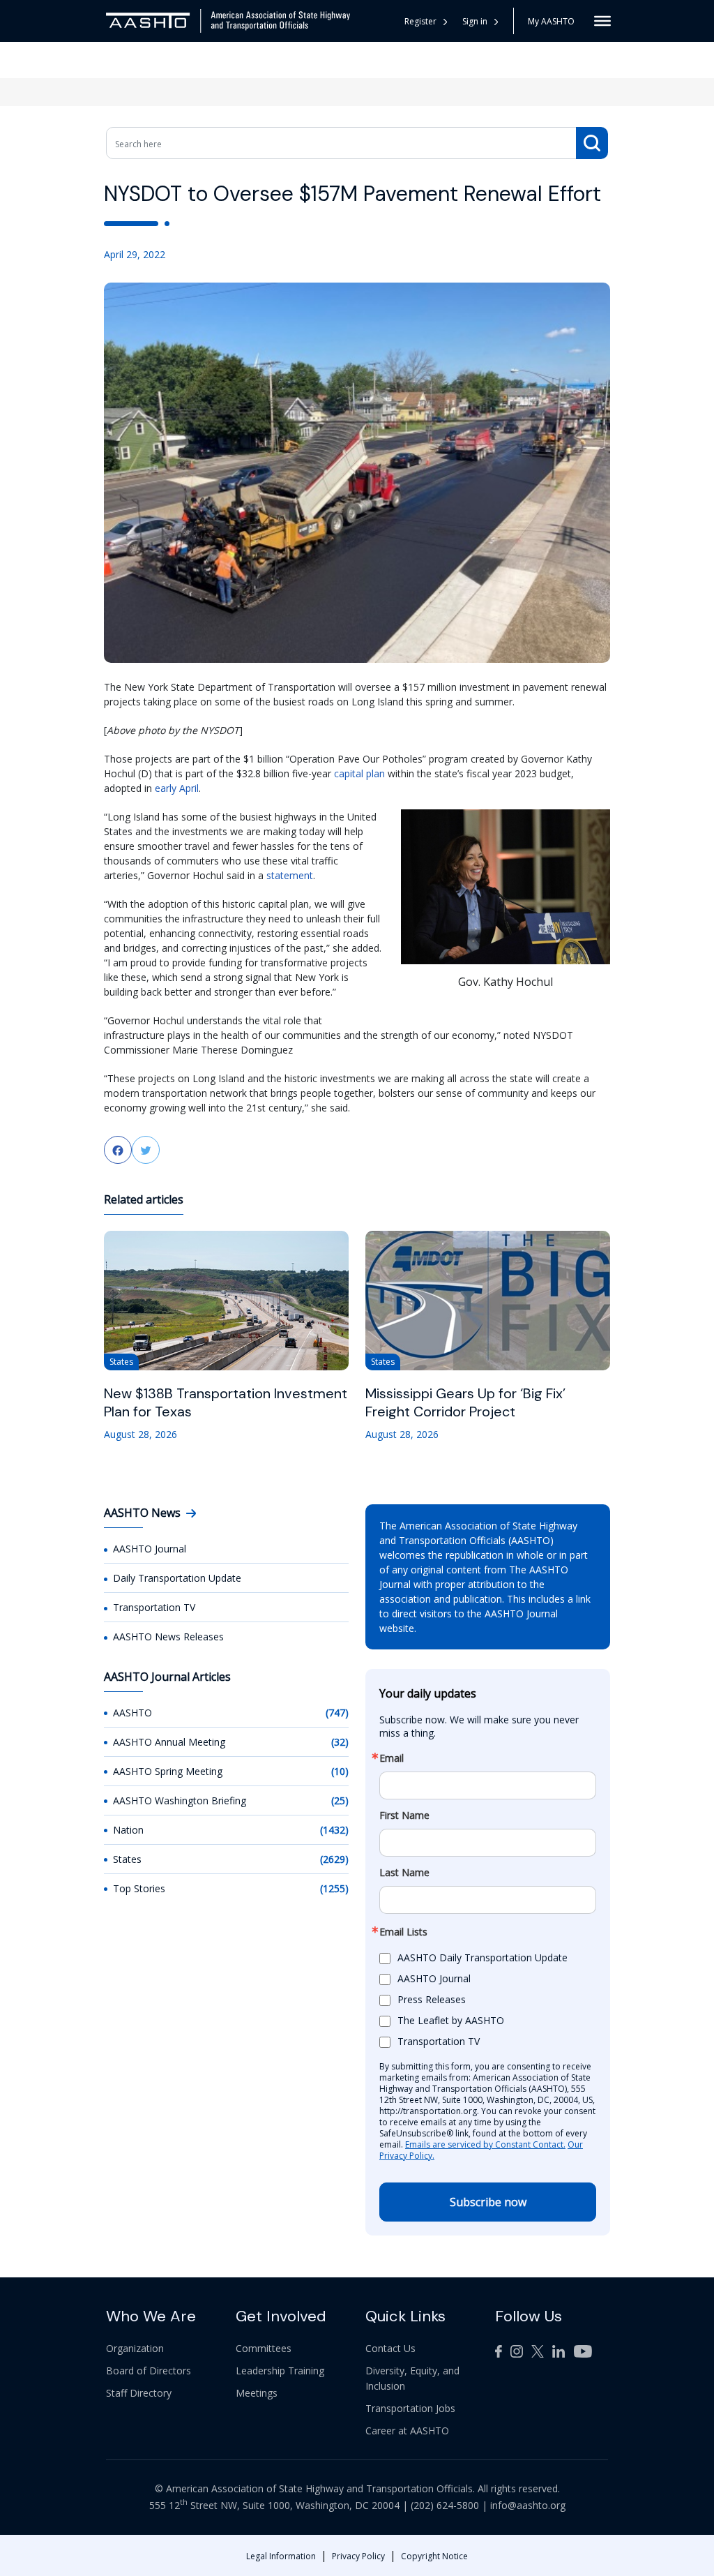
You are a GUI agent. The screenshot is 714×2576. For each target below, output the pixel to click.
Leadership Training (280, 2371)
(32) (340, 1742)
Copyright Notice (434, 2556)
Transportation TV (154, 1607)
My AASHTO (551, 21)
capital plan (359, 773)
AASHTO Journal (150, 1549)
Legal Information (281, 2556)
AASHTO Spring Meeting (168, 1771)
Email (392, 1758)
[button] (481, 21)
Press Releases (432, 1999)
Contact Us (390, 2348)
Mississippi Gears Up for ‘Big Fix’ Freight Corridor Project (465, 1402)
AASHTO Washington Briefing (180, 1800)
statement (290, 875)
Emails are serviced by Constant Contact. (485, 2144)
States (127, 1859)
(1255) (334, 1888)
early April (177, 788)
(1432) (334, 1830)
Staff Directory (139, 2393)
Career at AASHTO (407, 2431)
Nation (128, 1830)
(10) (340, 1771)
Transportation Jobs (410, 2408)
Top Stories (139, 1888)
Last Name (404, 1873)
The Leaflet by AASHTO (451, 2020)
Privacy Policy (358, 2556)
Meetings (257, 2393)
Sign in (475, 21)
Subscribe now (488, 2202)
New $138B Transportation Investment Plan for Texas (226, 1402)
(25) (340, 1800)
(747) (337, 1713)
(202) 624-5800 (445, 2505)
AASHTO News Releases (168, 1637)
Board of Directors (149, 2371)
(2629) (334, 1859)
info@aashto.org (528, 2505)
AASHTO (132, 1713)
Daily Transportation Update (177, 1578)
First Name (404, 1815)
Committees (264, 2348)
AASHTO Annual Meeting (169, 1742)
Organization (135, 2348)
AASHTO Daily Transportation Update (483, 1957)
